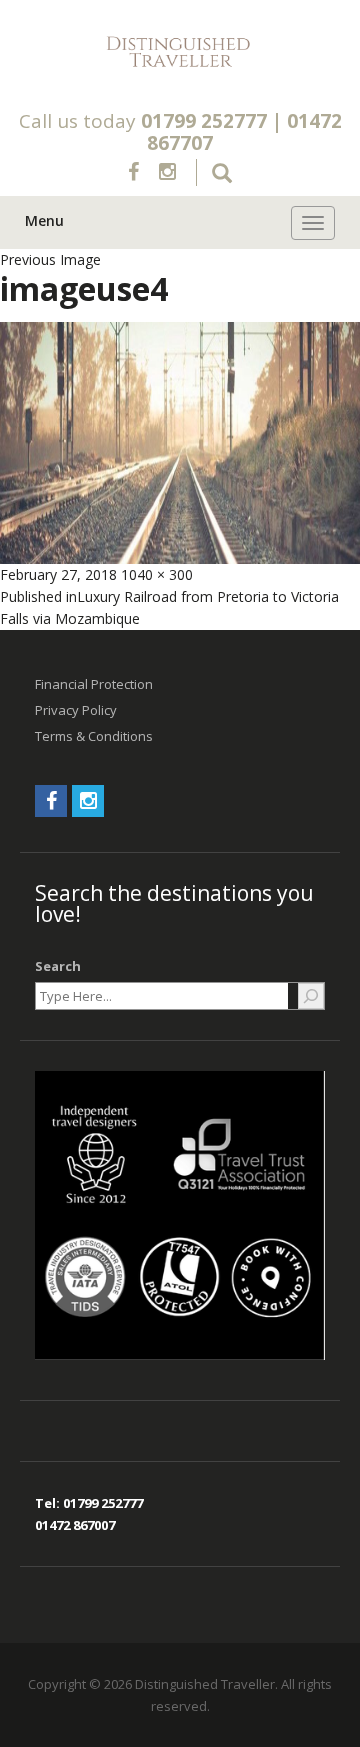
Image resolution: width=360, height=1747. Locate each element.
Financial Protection (94, 684)
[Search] (311, 996)
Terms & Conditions (94, 736)
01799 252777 (204, 121)
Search (58, 966)
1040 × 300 (157, 574)
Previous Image (50, 259)
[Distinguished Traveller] (180, 52)
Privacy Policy (76, 710)
